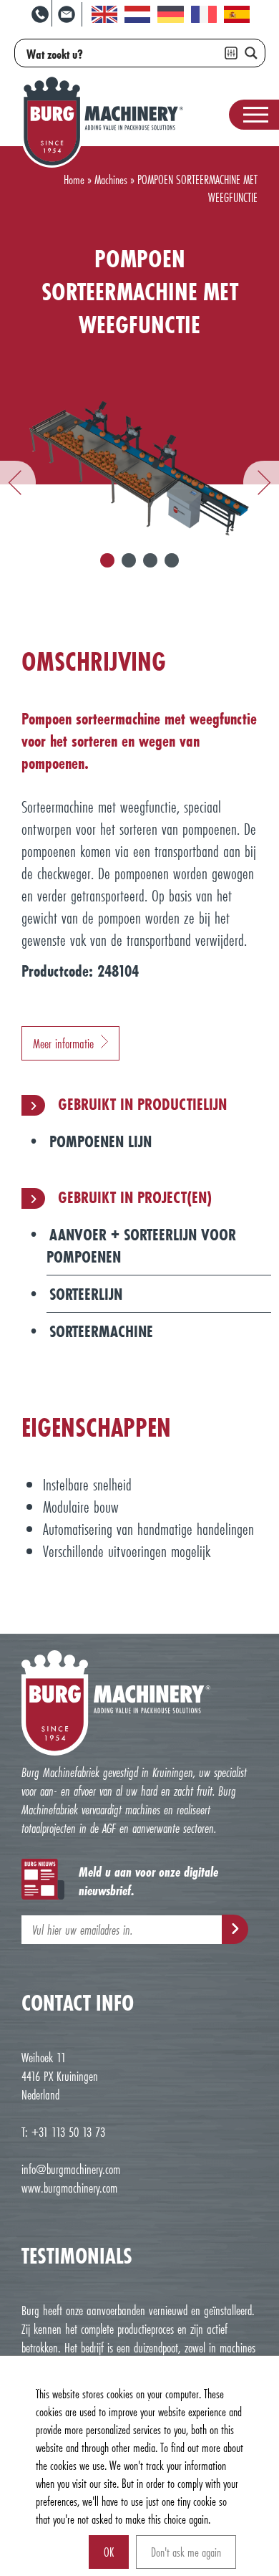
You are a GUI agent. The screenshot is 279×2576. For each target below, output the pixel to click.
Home (74, 179)
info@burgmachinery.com (71, 2169)
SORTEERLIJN (86, 1294)
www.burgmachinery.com (69, 2188)
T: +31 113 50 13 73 (63, 2132)
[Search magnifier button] (251, 53)
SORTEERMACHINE (101, 1331)
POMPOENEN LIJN (101, 1141)
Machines (111, 179)
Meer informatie (63, 1043)
